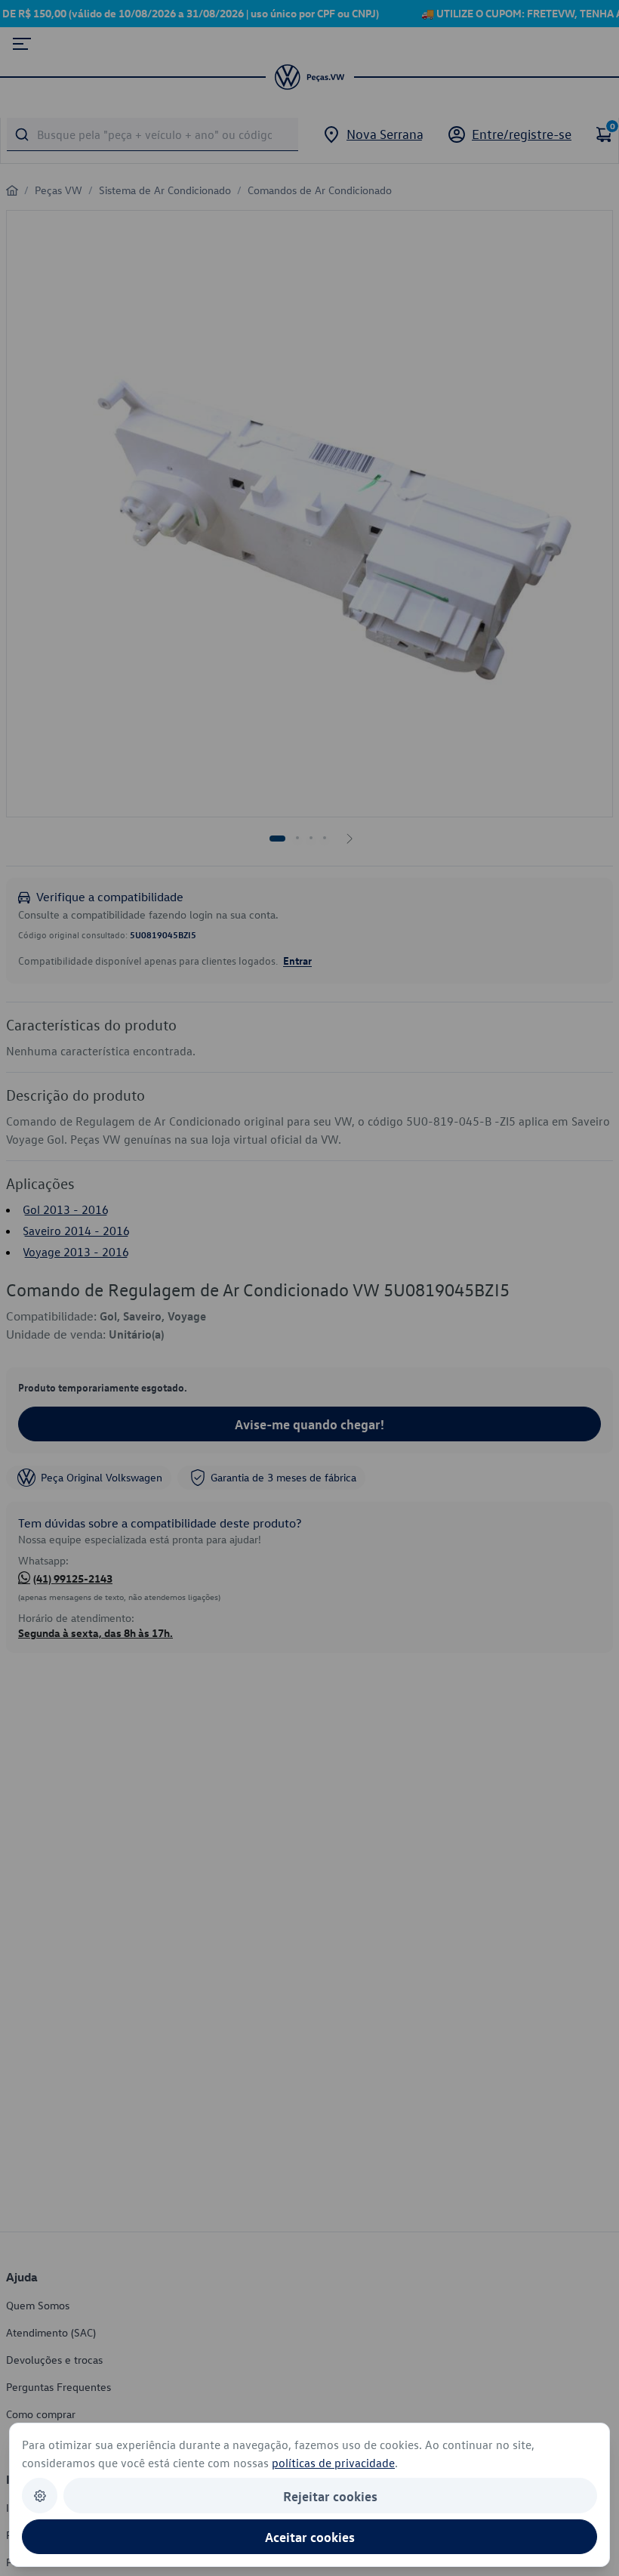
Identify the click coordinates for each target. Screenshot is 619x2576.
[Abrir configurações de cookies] (40, 2496)
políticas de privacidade (333, 2463)
